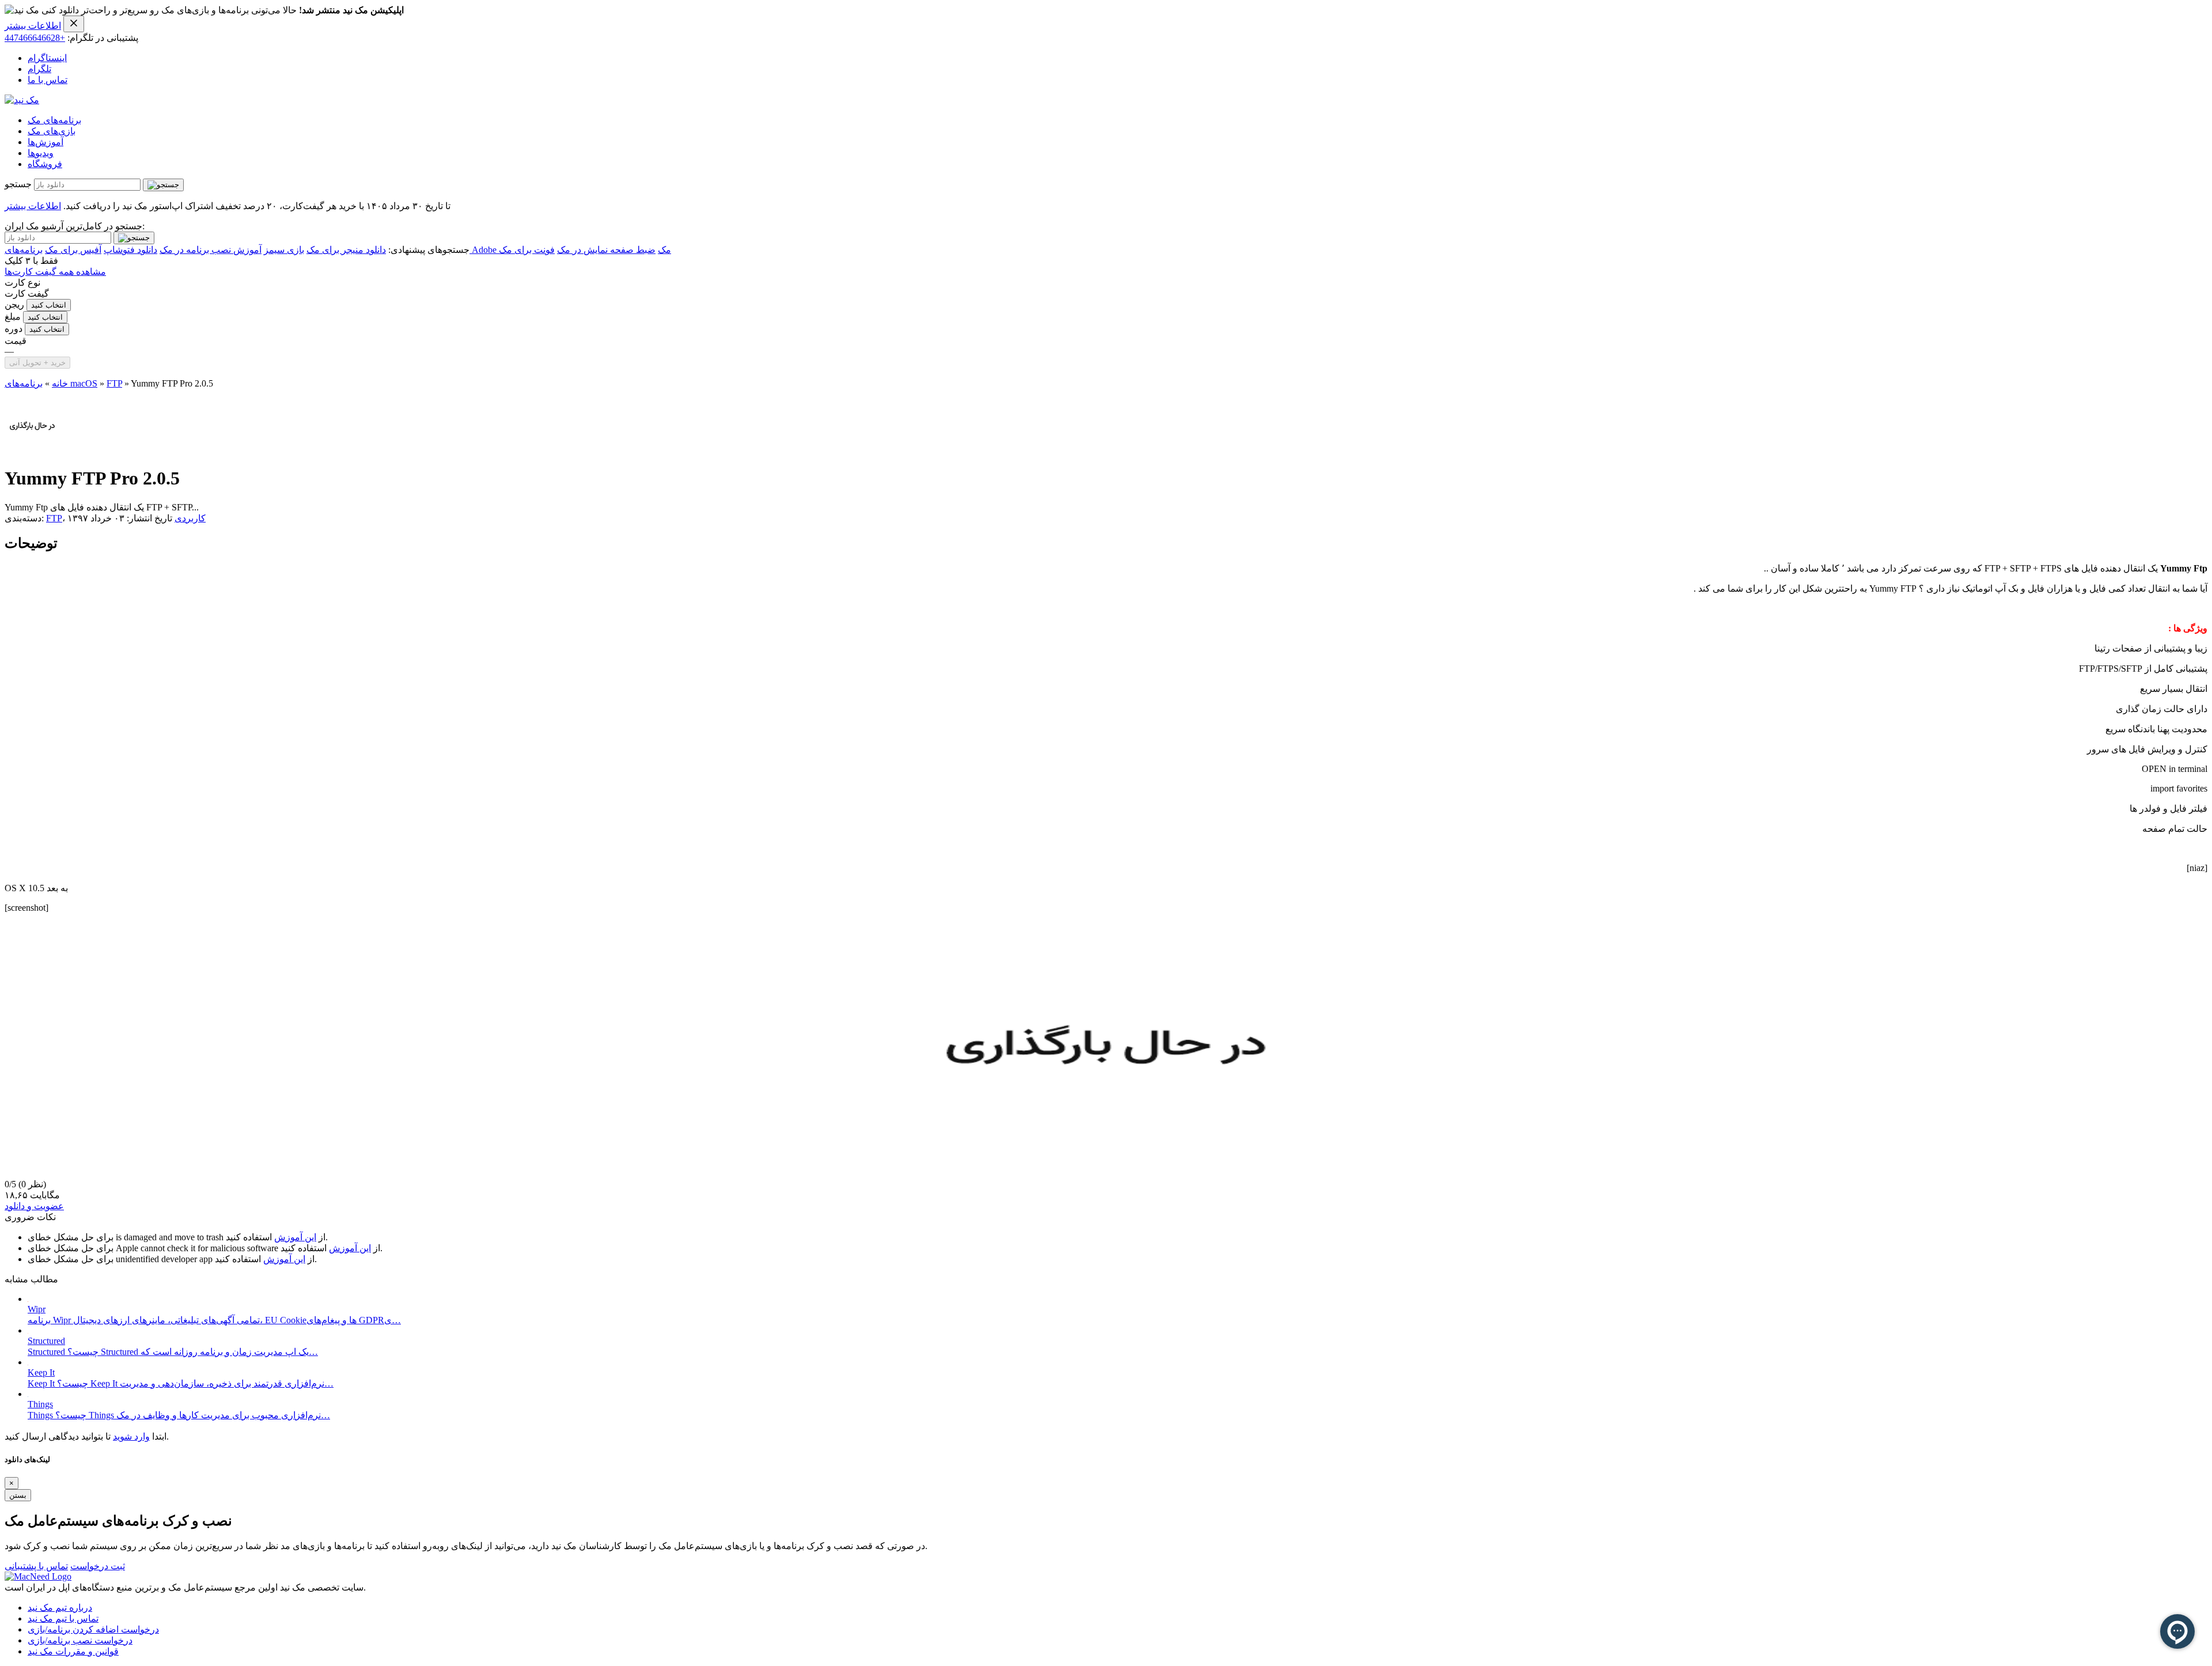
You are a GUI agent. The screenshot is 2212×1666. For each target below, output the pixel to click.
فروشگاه (45, 164)
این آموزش (295, 1237)
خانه (60, 383)
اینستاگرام (47, 58)
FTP (114, 383)
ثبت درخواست (98, 1566)
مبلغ (13, 317)
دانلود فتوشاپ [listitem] (130, 250)
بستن (18, 1495)
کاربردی (190, 518)
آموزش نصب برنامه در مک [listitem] (211, 250)
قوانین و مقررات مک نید (73, 1651)
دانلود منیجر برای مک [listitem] (346, 250)
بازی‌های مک (52, 131)
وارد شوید (131, 1436)
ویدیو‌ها (41, 153)
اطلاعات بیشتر (33, 26)
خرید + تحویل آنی (37, 363)
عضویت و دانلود (34, 1206)
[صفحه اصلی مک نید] (22, 100)
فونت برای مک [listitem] (527, 250)
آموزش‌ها (46, 142)
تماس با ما (48, 80)
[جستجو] (163, 185)
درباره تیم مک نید (60, 1608)
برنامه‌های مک (54, 120)
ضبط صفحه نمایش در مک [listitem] (606, 250)
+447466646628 (35, 38)
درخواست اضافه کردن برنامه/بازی (93, 1629)
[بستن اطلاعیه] (74, 24)
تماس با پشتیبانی (36, 1566)
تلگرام (39, 69)
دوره (14, 329)
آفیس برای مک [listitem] (73, 250)
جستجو (18, 184)
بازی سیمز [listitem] (284, 250)
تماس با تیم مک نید (63, 1618)
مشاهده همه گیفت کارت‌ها (55, 272)
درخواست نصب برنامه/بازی (80, 1640)
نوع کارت (22, 283)
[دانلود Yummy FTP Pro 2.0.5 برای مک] (32, 450)
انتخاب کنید (49, 305)
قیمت (16, 341)
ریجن (14, 304)
